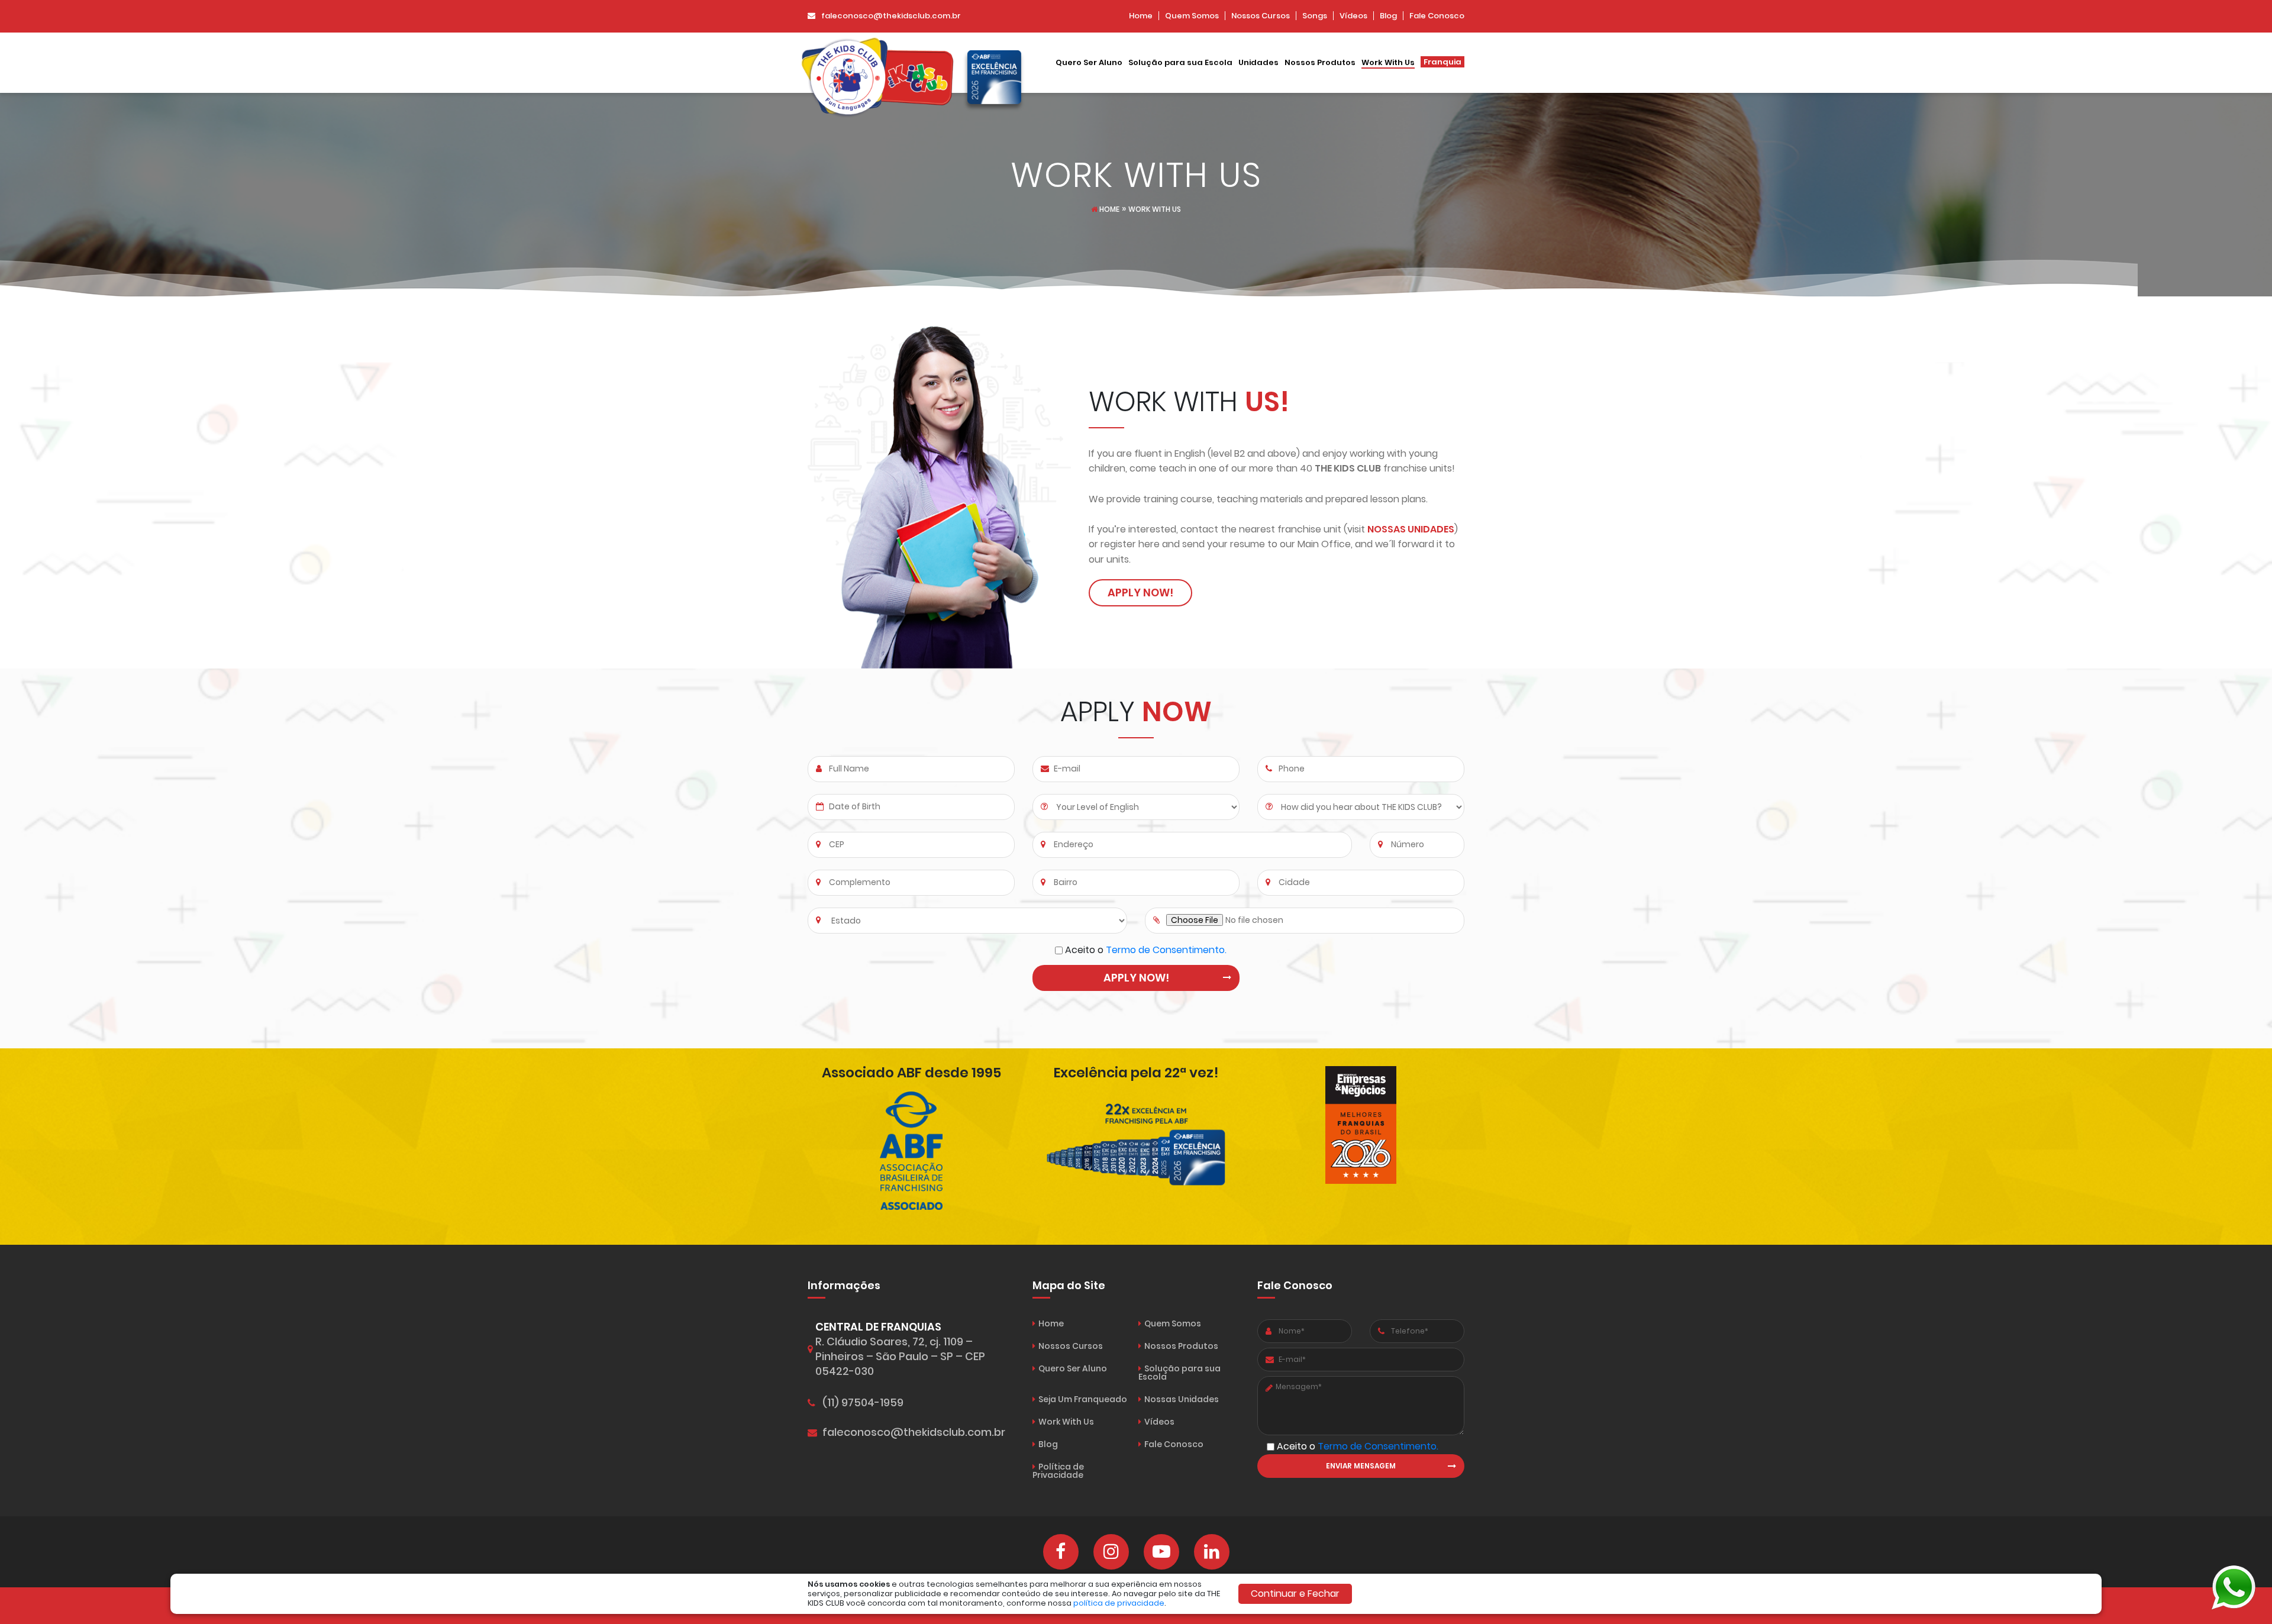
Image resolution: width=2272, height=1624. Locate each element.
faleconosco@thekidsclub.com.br (891, 16)
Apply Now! (1140, 593)
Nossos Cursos (1261, 16)
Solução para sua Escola (1180, 63)
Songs (1315, 16)
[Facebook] (1061, 1552)
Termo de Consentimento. (1166, 950)
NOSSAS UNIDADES (1411, 529)
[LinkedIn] (1212, 1552)
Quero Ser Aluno (1089, 63)
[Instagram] (1111, 1552)
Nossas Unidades (1182, 1399)
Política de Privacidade (1058, 1471)
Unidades (1258, 63)
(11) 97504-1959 (863, 1403)
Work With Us (1388, 63)
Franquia (1442, 62)
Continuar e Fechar (1295, 1594)
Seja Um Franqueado (1083, 1399)
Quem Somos (1192, 16)
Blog (1388, 16)
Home (1141, 16)
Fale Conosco (1437, 16)
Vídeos (1353, 16)
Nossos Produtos (1320, 63)
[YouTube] (1161, 1552)
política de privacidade (1119, 1603)
